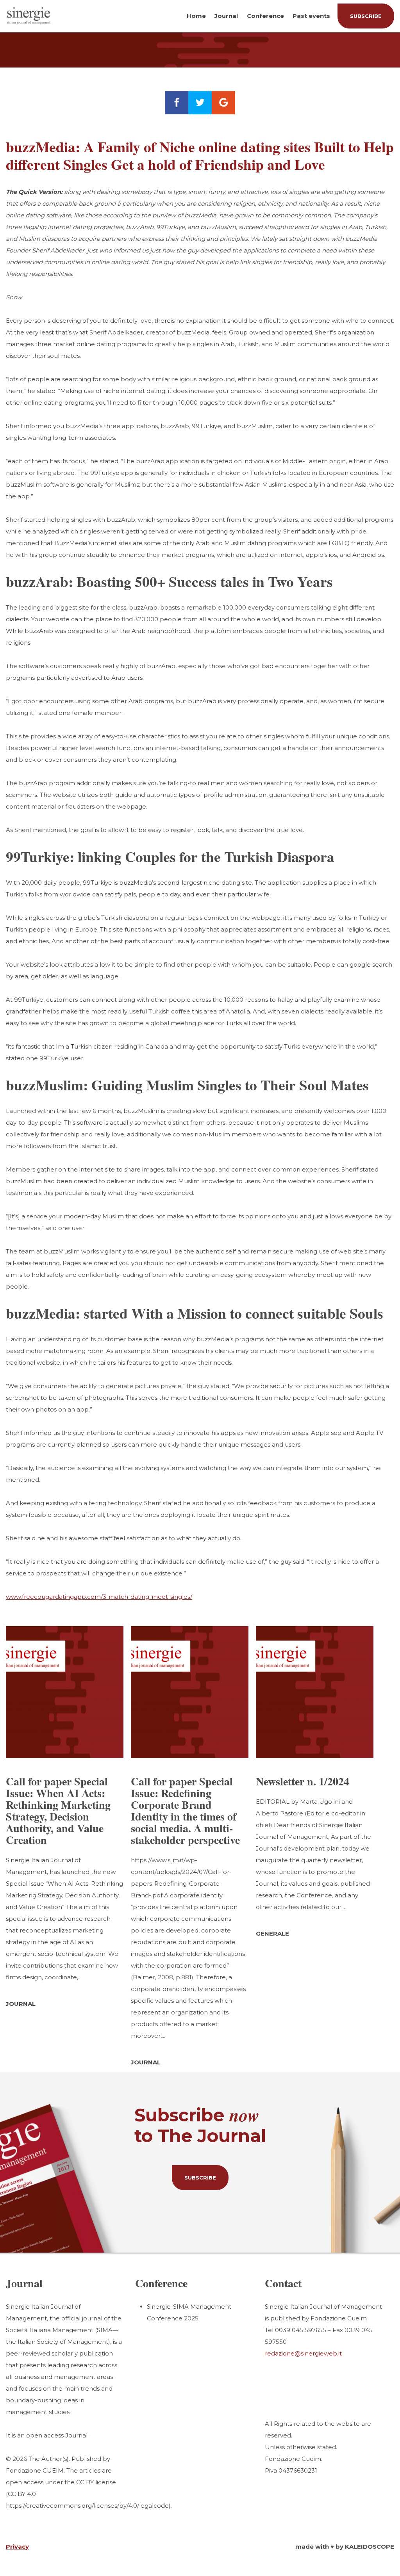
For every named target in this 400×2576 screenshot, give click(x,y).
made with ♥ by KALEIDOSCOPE (345, 2547)
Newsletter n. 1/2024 (303, 1781)
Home (196, 16)
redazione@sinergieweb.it (303, 2353)
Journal (226, 16)
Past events (311, 16)
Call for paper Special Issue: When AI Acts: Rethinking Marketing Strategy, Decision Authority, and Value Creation (58, 1811)
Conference (265, 16)
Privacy (17, 2547)
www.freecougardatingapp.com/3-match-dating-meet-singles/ (99, 1597)
